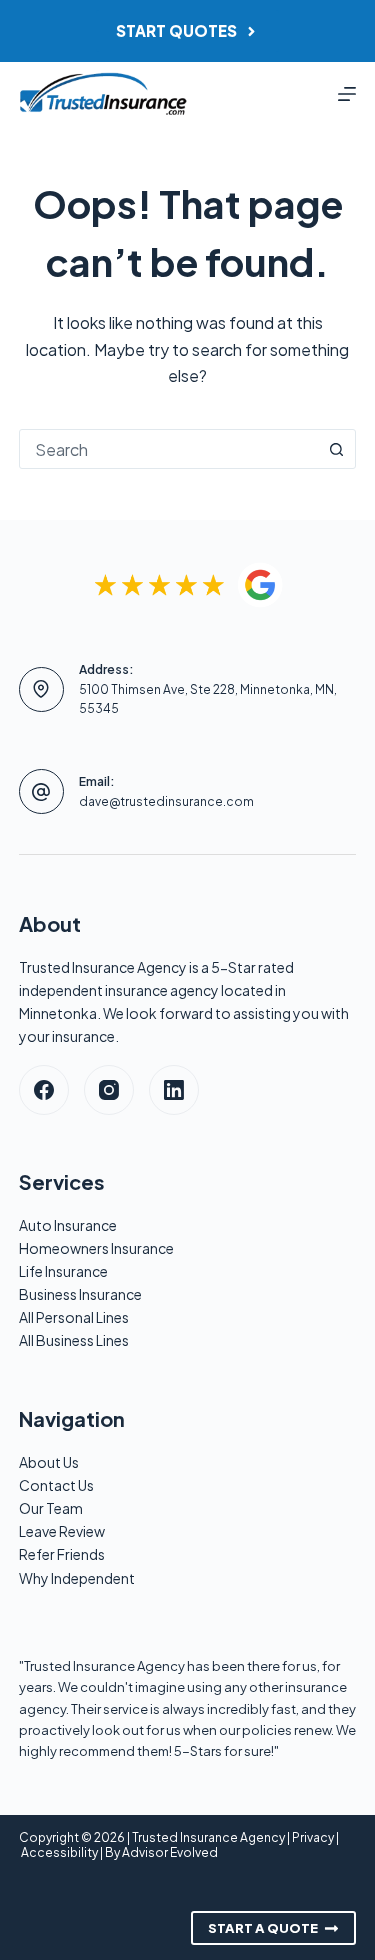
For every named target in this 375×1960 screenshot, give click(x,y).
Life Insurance (63, 1271)
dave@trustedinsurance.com (166, 801)
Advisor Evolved (170, 1852)
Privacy (313, 1837)
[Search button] (336, 449)
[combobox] (169, 449)
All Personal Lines (74, 1317)
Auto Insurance (68, 1225)
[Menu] (347, 94)
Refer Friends (62, 1554)
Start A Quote (263, 1928)
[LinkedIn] (174, 1090)
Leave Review (62, 1531)
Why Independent (77, 1578)
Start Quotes (176, 30)
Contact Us (56, 1485)
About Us (49, 1462)
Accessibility (59, 1852)
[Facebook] (44, 1090)
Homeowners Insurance (96, 1248)
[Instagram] (109, 1090)
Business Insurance (80, 1294)
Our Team (51, 1508)
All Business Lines (74, 1340)
